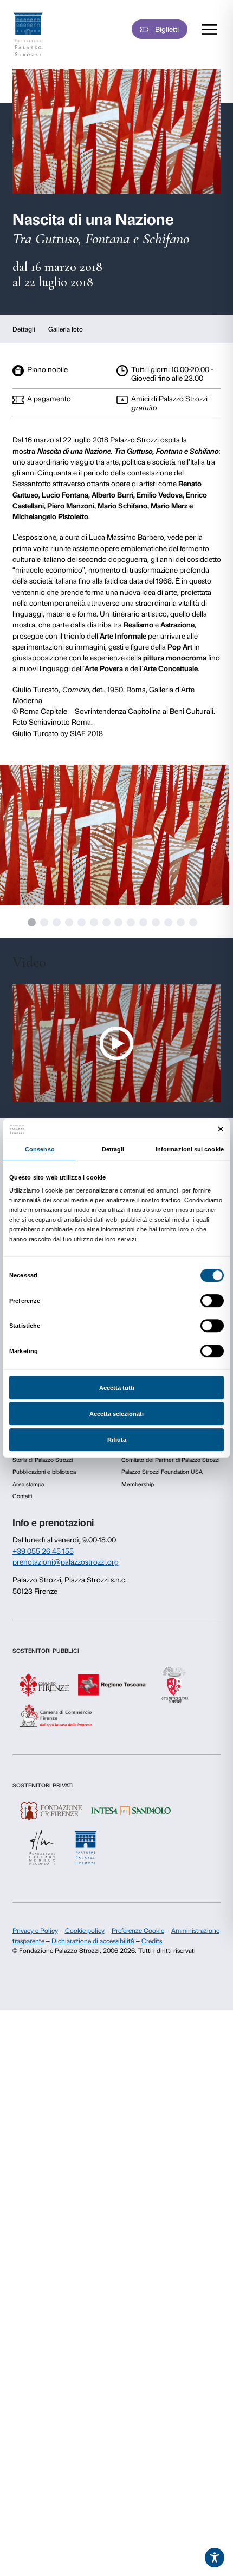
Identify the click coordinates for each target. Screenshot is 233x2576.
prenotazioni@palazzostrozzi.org (66, 1562)
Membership (138, 1484)
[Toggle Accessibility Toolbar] (215, 2558)
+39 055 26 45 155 (43, 1551)
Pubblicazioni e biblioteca (44, 1472)
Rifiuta (117, 1440)
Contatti (22, 1496)
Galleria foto (66, 329)
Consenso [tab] (40, 1149)
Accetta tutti (117, 1388)
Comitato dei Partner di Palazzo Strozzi (170, 1460)
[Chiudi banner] (221, 1129)
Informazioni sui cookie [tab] (190, 1149)
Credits (152, 1941)
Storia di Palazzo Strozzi (43, 1460)
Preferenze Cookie (138, 1931)
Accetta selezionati (116, 1414)
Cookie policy (85, 1931)
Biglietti (167, 29)
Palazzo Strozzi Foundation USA (162, 1472)
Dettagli (24, 329)
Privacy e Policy (35, 1931)
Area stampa (28, 1484)
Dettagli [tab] (113, 1149)
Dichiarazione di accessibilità (93, 1941)
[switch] (212, 1301)
